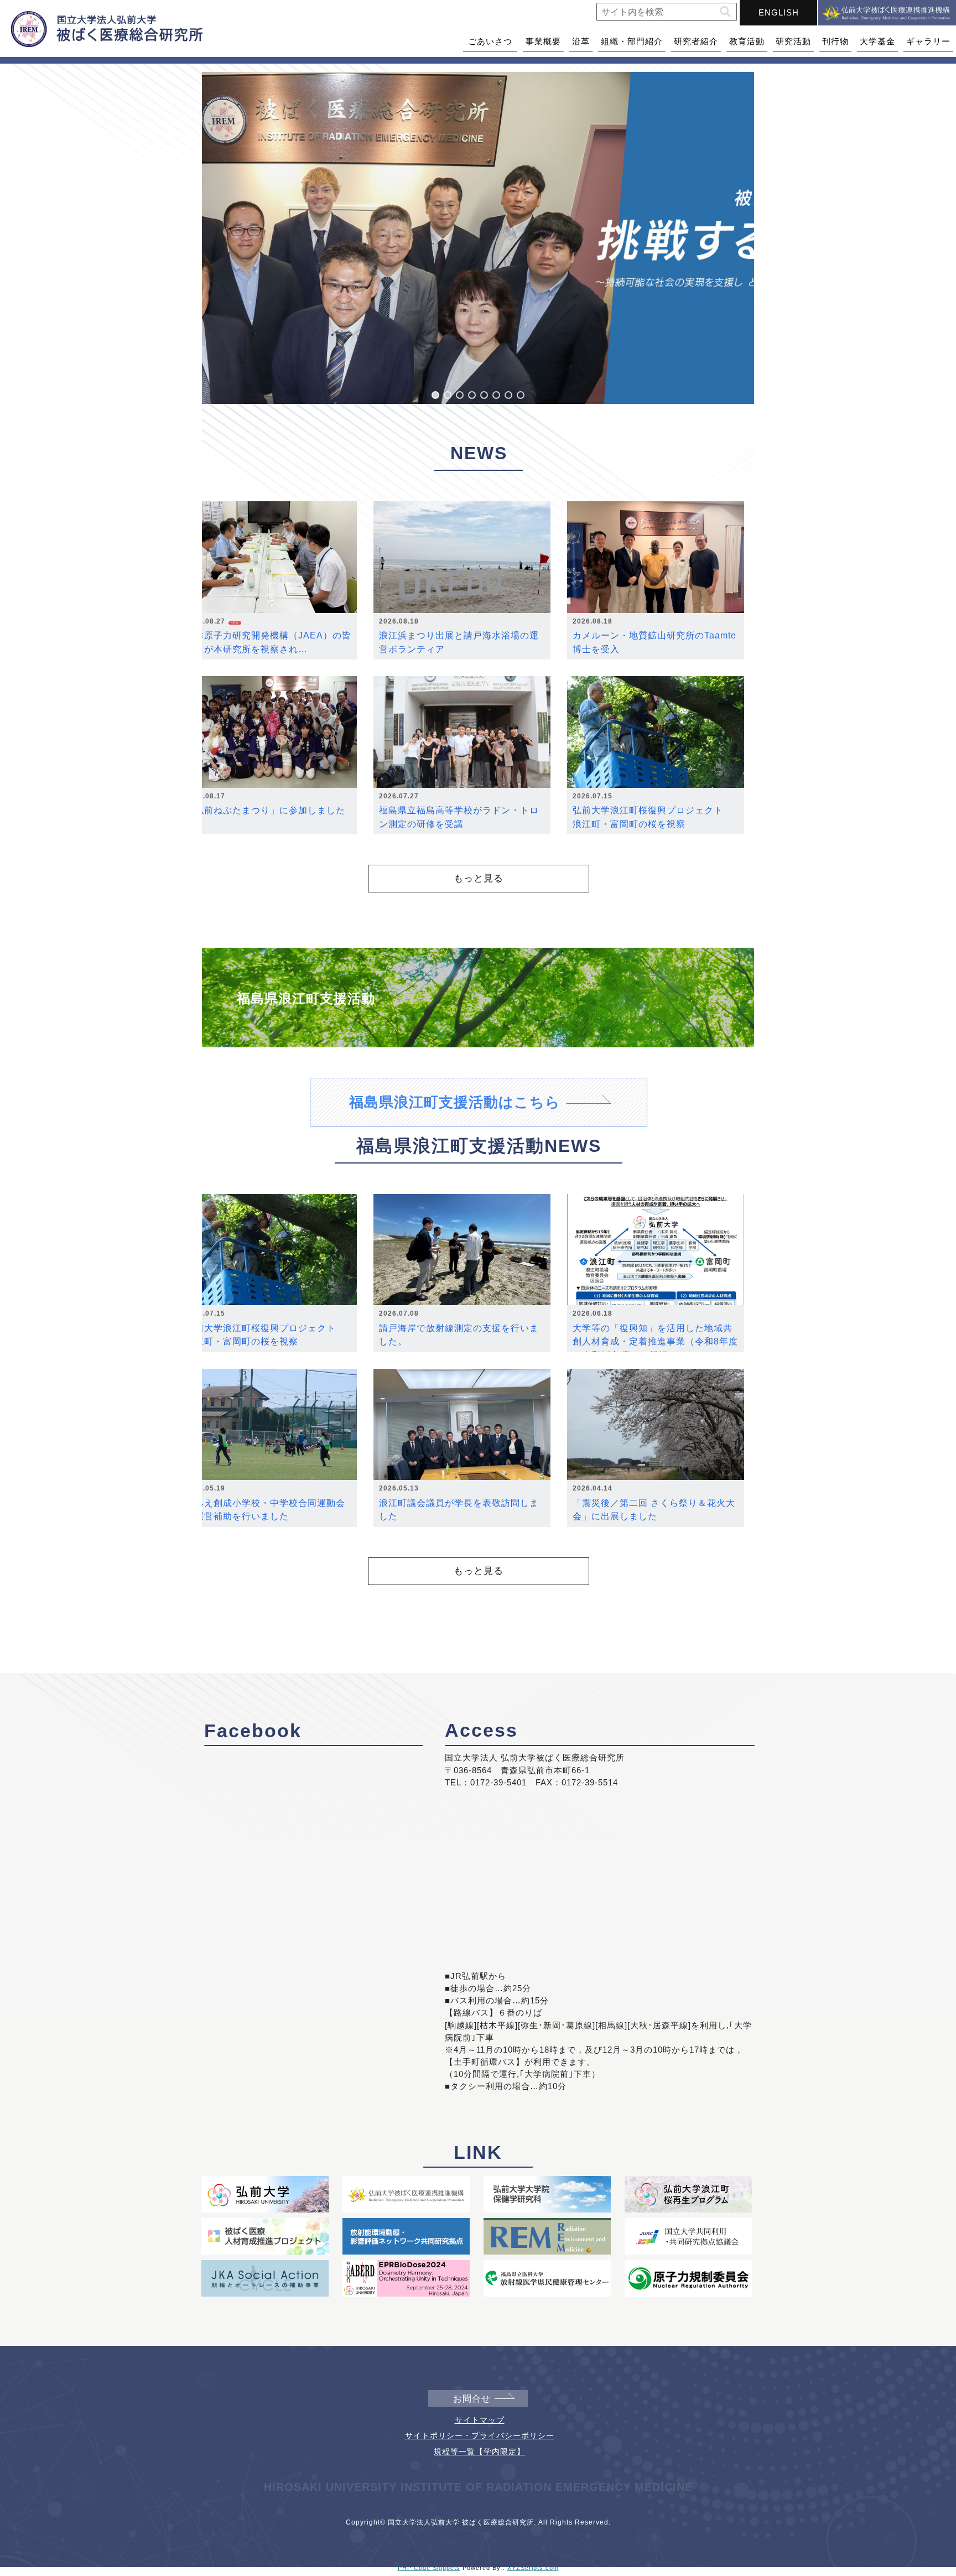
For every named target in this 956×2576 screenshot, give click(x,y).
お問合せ (472, 2399)
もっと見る (479, 878)
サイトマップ (480, 2420)
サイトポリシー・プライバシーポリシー (480, 2435)
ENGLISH (779, 12)
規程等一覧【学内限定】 (479, 2452)
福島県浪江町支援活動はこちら (455, 1102)
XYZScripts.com (533, 2568)
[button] (725, 12)
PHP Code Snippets (429, 2568)
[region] (478, 238)
